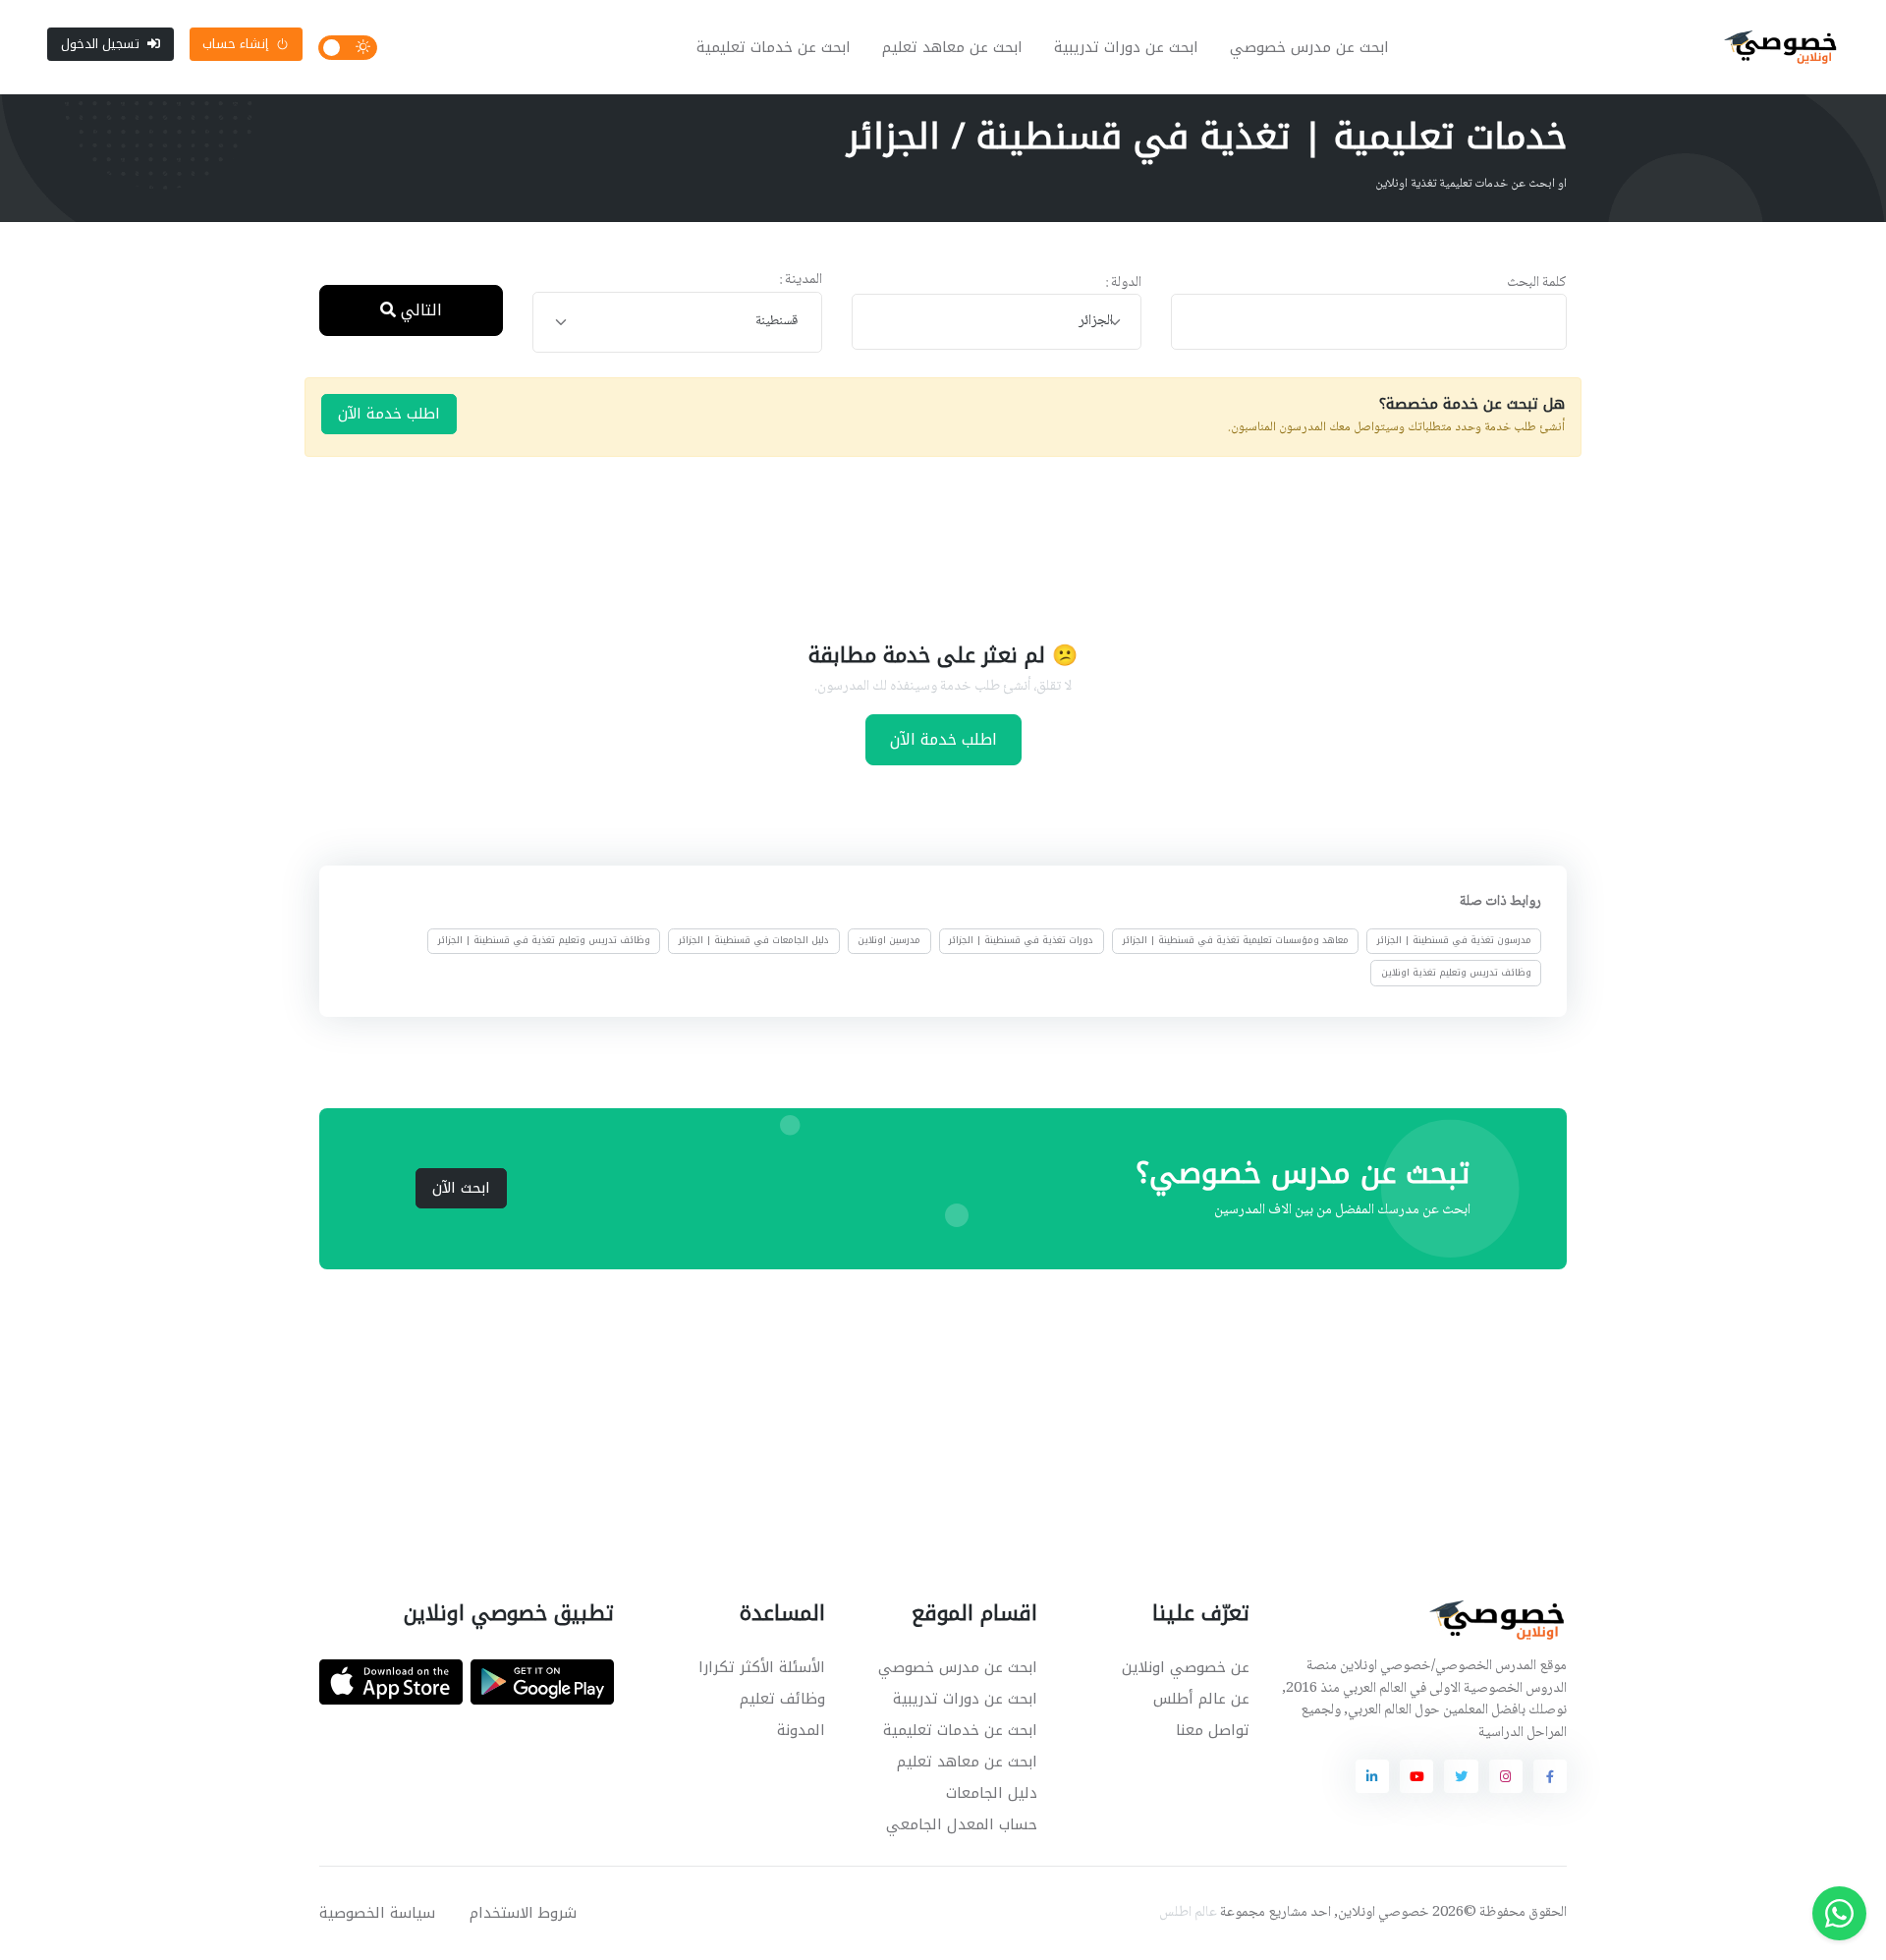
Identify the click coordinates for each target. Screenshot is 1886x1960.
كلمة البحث (1537, 283)
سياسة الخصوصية (377, 1913)
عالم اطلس (1188, 1913)
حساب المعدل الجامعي (962, 1824)
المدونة (801, 1730)
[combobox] (997, 322)
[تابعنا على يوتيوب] (1416, 1776)
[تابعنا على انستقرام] (1506, 1776)
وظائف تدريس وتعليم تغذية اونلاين (1456, 972)
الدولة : (1123, 283)
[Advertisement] (928, 546)
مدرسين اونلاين (889, 940)
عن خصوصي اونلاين (1186, 1667)
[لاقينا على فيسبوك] (1550, 1776)
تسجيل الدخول (100, 44)
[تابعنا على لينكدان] (1372, 1776)
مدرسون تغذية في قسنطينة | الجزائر (1454, 940)
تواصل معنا (1213, 1730)
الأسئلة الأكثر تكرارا (762, 1667)
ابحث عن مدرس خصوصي (1309, 47)
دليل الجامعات (992, 1793)
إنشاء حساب (235, 44)
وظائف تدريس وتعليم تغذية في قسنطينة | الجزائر (544, 940)
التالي (419, 310)
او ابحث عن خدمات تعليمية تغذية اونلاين (1471, 184)
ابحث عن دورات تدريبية (1126, 47)
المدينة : (801, 280)
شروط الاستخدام (523, 1913)
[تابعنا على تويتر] (1461, 1776)
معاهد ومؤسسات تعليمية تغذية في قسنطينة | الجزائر (1236, 940)
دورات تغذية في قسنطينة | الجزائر (1021, 940)
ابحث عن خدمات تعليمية (774, 47)
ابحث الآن (461, 1188)
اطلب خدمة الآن (389, 414)
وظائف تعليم (782, 1699)
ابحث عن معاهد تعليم (952, 47)
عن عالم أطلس (1201, 1699)
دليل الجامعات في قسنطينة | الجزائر (754, 940)
